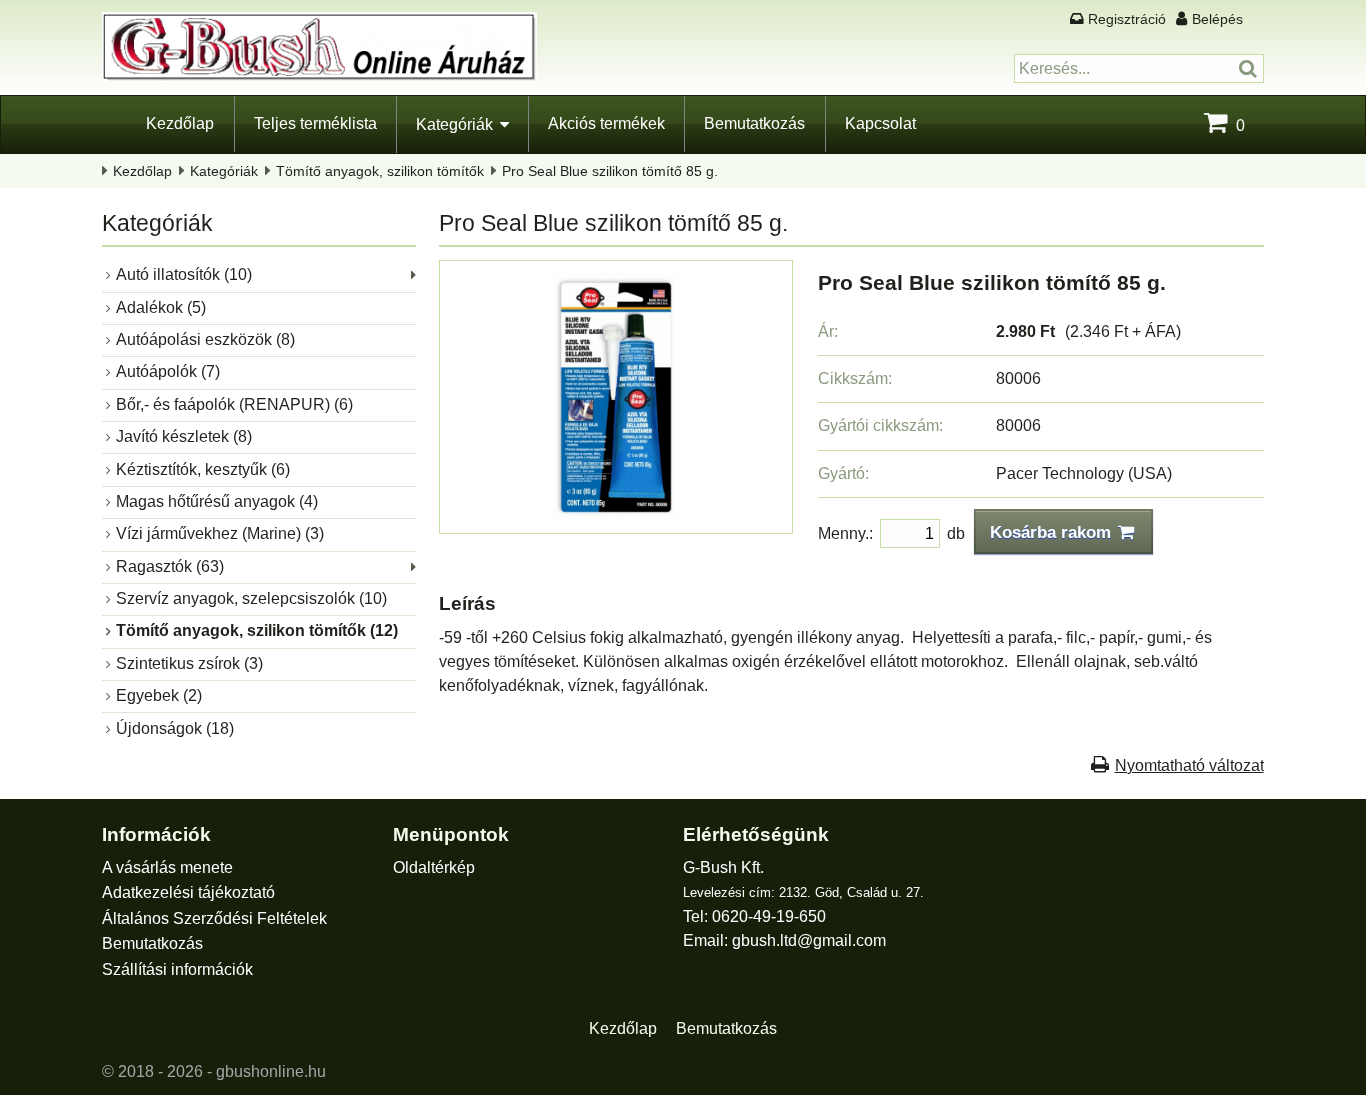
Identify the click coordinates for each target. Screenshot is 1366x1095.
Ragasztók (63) (170, 566)
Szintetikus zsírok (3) (189, 663)
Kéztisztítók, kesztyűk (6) (203, 469)
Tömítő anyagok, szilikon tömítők (380, 171)
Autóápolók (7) (168, 371)
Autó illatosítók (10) (184, 274)
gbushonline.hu (271, 1071)
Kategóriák (454, 124)
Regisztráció (1127, 19)
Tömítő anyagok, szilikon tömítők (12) (257, 630)
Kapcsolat (880, 123)
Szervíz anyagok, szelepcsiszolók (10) (251, 598)
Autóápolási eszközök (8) (205, 339)
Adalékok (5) (161, 307)
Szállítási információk (177, 969)
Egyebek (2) (159, 695)
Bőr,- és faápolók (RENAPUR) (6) (234, 404)
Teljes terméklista (315, 123)
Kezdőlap (180, 123)
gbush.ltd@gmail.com (809, 940)
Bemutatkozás (754, 123)
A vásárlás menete (167, 867)
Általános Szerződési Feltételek (214, 918)
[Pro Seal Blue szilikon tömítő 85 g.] (616, 514)
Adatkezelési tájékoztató (188, 892)
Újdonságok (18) (175, 728)
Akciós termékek (606, 123)
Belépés (1217, 19)
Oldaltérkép (434, 867)
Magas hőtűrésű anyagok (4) (217, 501)
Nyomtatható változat (1189, 765)
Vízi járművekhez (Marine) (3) (220, 533)
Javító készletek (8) (184, 436)
